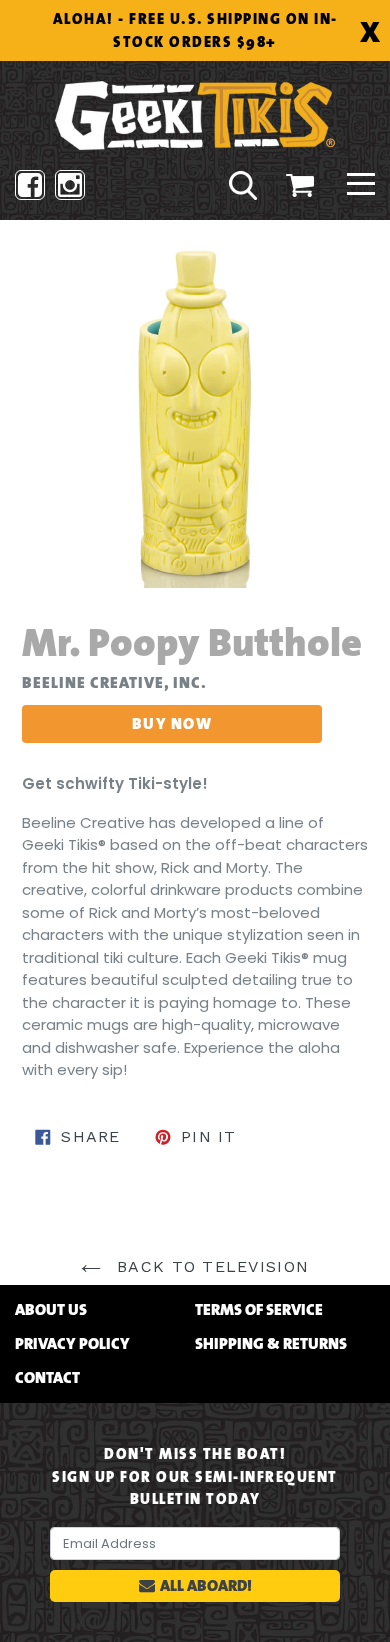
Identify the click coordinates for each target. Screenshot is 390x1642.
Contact (47, 1378)
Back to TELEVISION (210, 1266)
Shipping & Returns (271, 1344)
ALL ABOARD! (206, 1585)
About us (51, 1310)
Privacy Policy (72, 1344)
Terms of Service (259, 1310)
